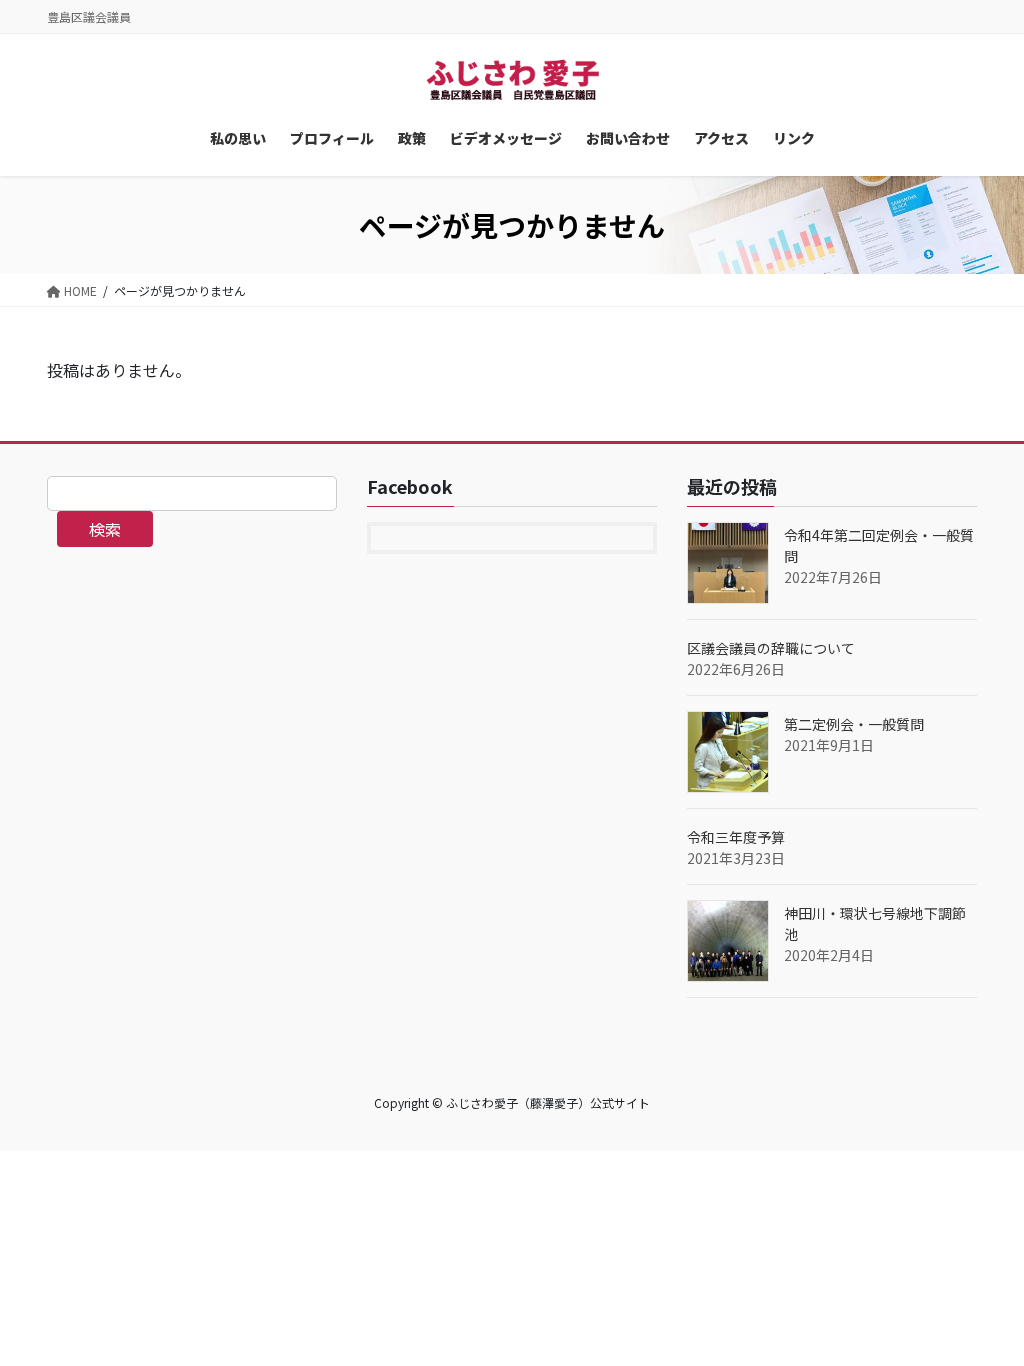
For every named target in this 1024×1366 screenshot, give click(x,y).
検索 (105, 529)
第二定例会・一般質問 (854, 724)
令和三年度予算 (736, 837)
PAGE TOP (983, 1306)
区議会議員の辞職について (771, 648)
